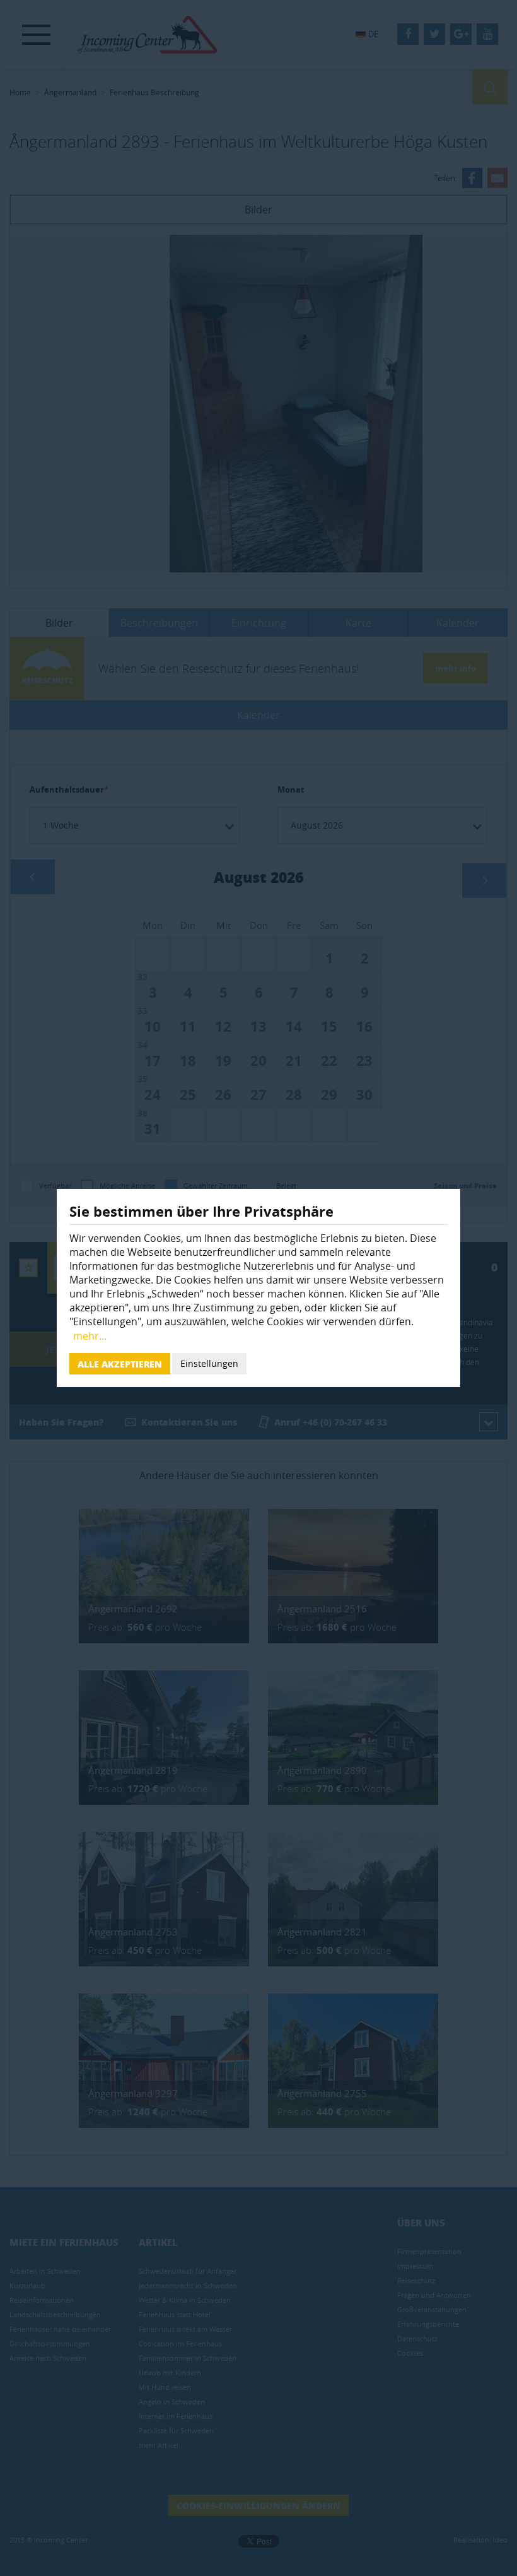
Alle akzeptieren (120, 1364)
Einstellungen (209, 1363)
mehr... (90, 1336)
